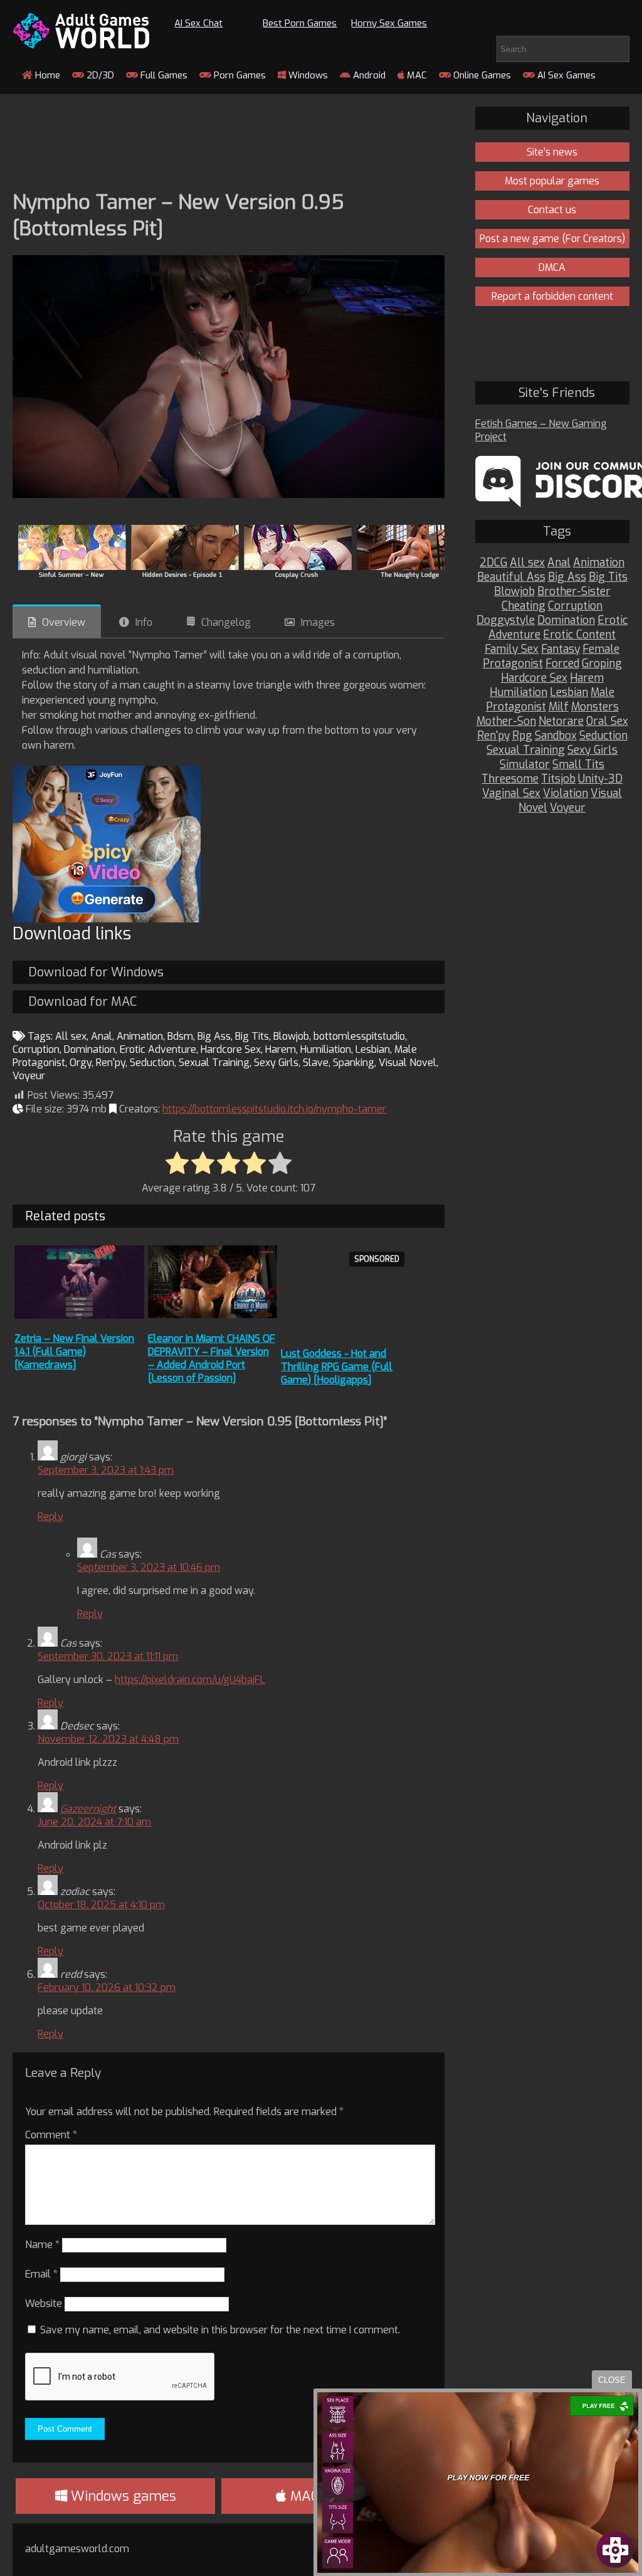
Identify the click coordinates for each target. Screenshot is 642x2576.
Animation (140, 1036)
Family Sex (512, 649)
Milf (559, 707)
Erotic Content (579, 635)
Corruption (36, 1049)
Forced (562, 664)
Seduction (152, 1063)
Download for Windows (96, 972)
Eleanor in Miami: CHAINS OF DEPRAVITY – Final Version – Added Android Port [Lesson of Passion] (212, 1358)
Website (44, 2304)
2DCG (493, 563)
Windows (307, 75)
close (612, 2380)
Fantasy (560, 649)
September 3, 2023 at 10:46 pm (149, 1567)
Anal (102, 1036)
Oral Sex (607, 721)
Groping (602, 664)
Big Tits (252, 1036)
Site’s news (552, 152)
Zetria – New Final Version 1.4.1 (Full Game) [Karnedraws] (74, 1352)
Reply (50, 1517)
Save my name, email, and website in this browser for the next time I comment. (220, 2330)
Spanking (354, 1063)
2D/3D (99, 75)
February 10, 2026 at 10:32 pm (107, 1987)
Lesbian (373, 1049)
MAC (416, 75)
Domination (90, 1049)
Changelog (226, 622)
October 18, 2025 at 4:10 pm (101, 1905)
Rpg (522, 736)
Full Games (163, 75)
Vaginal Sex (511, 794)
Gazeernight (88, 1809)
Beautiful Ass (511, 577)
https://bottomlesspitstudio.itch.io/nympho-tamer (274, 1109)
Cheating (524, 606)
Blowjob (291, 1036)
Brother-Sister (574, 592)
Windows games (122, 2496)
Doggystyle (506, 620)
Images (318, 622)
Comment (51, 2135)
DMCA (552, 267)
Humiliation (326, 1049)
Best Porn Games (300, 23)
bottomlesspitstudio (359, 1036)
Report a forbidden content (552, 296)
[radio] (177, 1164)
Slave (316, 1063)
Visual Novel (408, 1063)
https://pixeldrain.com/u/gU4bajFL (190, 1680)
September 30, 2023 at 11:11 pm (108, 1656)
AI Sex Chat (198, 23)
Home (46, 75)
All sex (71, 1036)
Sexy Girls (276, 1063)
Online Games (481, 75)
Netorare (561, 721)
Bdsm (180, 1036)
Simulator (525, 765)
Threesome (510, 779)
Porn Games (239, 75)
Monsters (595, 707)
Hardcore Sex (231, 1049)
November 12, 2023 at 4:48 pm (108, 1739)
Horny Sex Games (389, 23)
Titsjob (558, 779)
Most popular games (552, 181)
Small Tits (578, 765)
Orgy (81, 1063)
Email (41, 2274)
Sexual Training (214, 1063)
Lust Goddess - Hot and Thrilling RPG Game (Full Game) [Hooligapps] (337, 1367)
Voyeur (29, 1076)
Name (42, 2245)
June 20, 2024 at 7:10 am (94, 1822)
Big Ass (214, 1036)
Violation (566, 794)
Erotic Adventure (158, 1049)
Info (144, 622)
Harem (281, 1049)
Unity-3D (600, 779)
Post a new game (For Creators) (552, 239)
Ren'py (111, 1063)
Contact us (552, 210)
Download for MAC (82, 1002)
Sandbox (556, 736)
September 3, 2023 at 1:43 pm (106, 1470)
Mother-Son (506, 721)
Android (368, 75)
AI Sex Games (565, 75)
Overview (64, 622)
